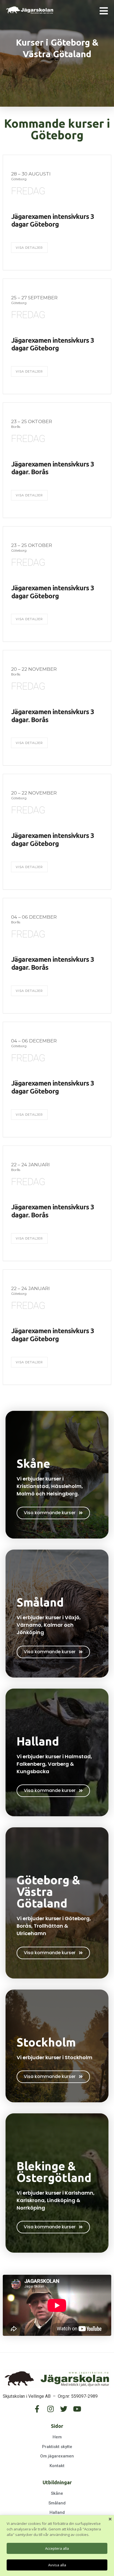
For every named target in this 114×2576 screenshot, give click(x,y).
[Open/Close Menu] (104, 11)
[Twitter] (64, 2409)
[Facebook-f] (37, 2409)
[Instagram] (50, 2409)
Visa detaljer (29, 248)
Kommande (35, 123)
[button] (53, 1513)
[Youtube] (77, 2409)
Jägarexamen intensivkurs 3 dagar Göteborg (53, 221)
